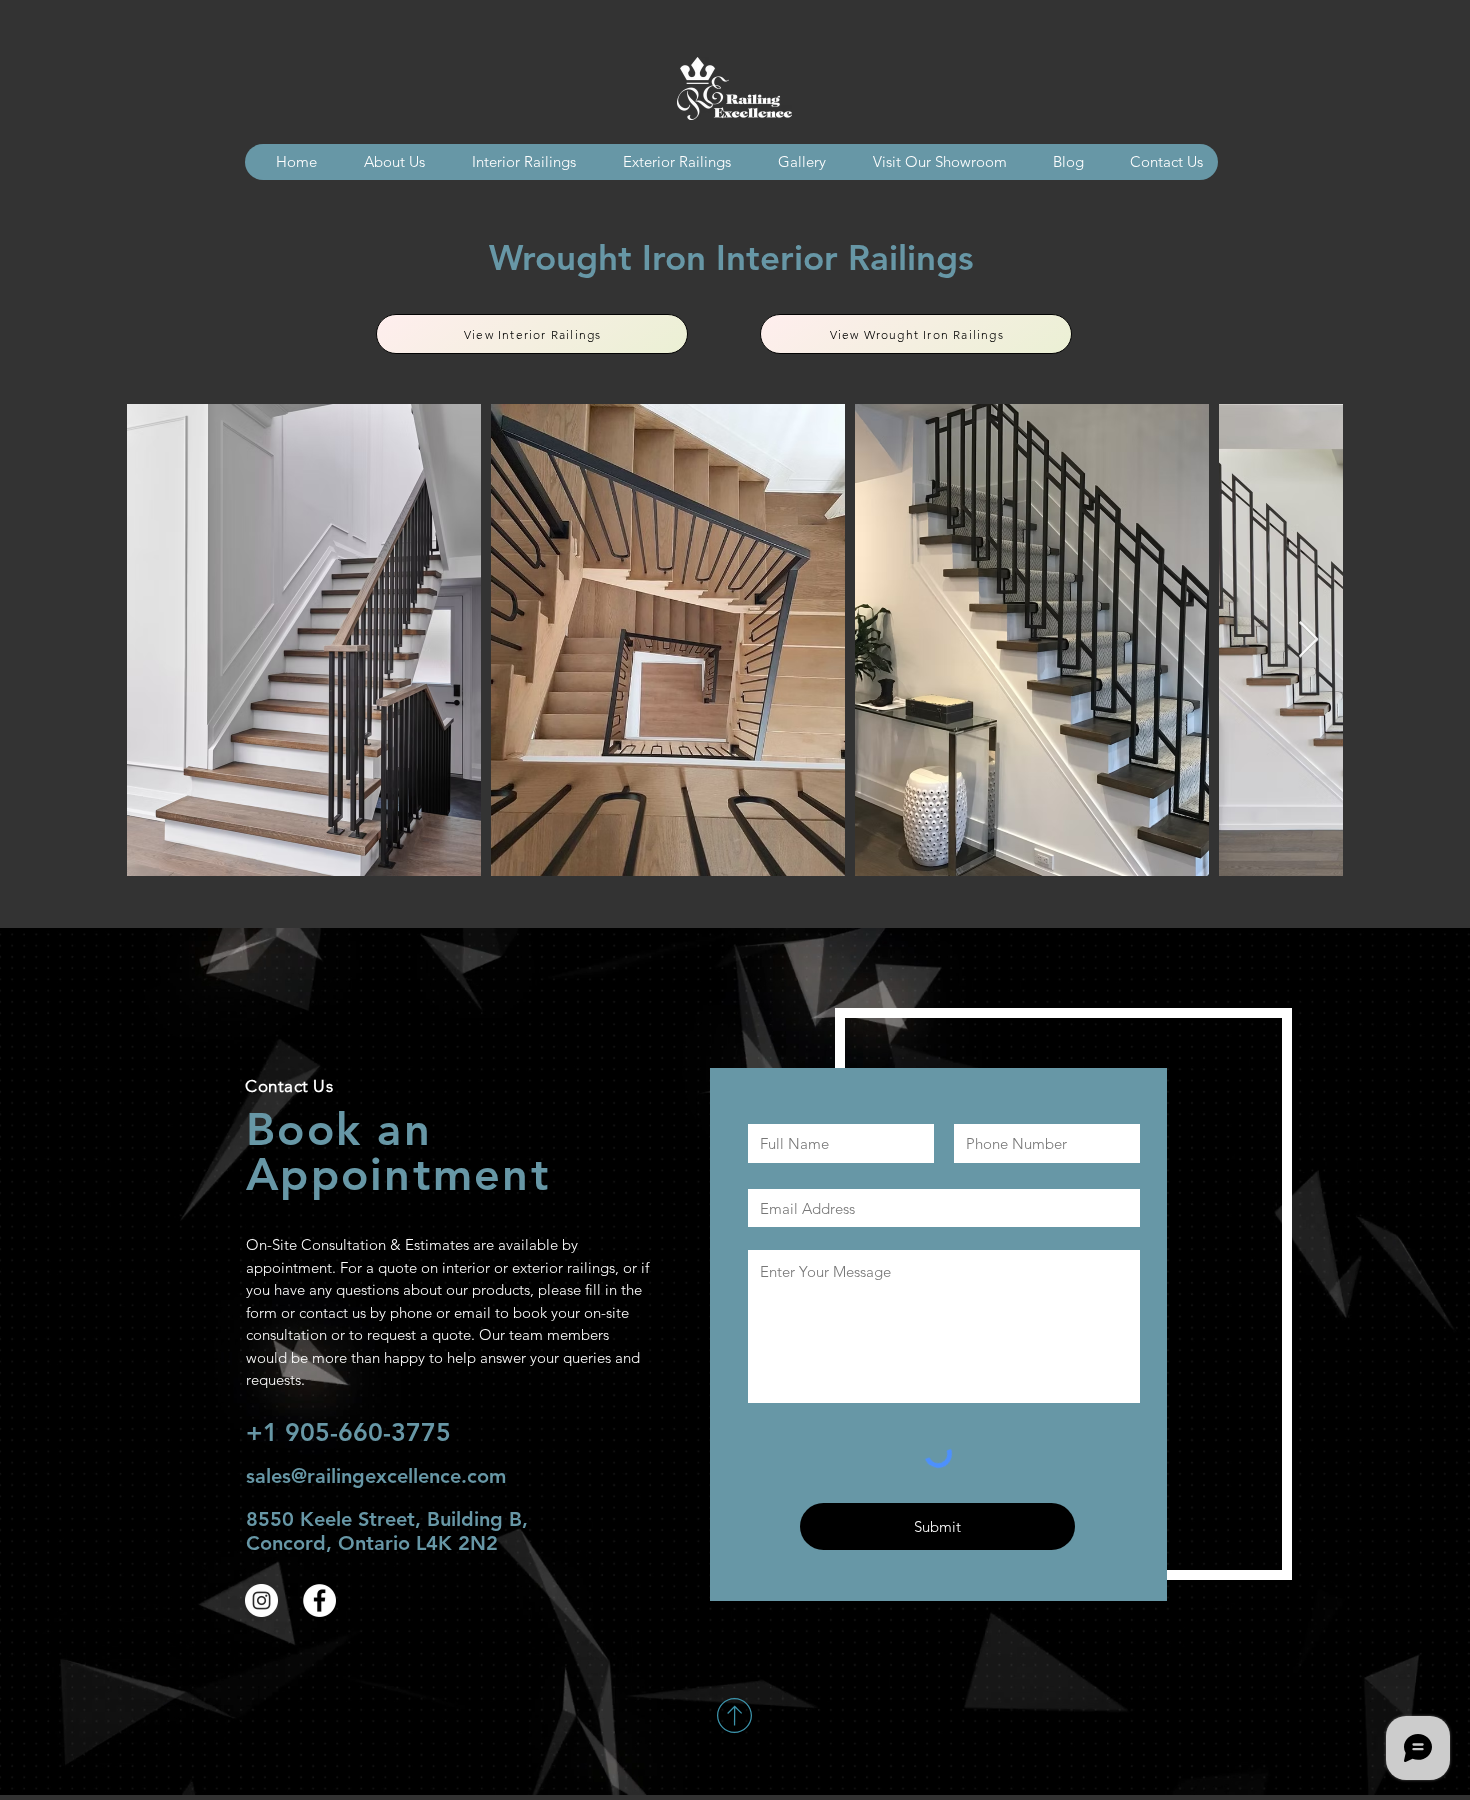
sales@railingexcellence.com (376, 1476)
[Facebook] (319, 1600)
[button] (793, 162)
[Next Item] (1308, 640)
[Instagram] (261, 1600)
